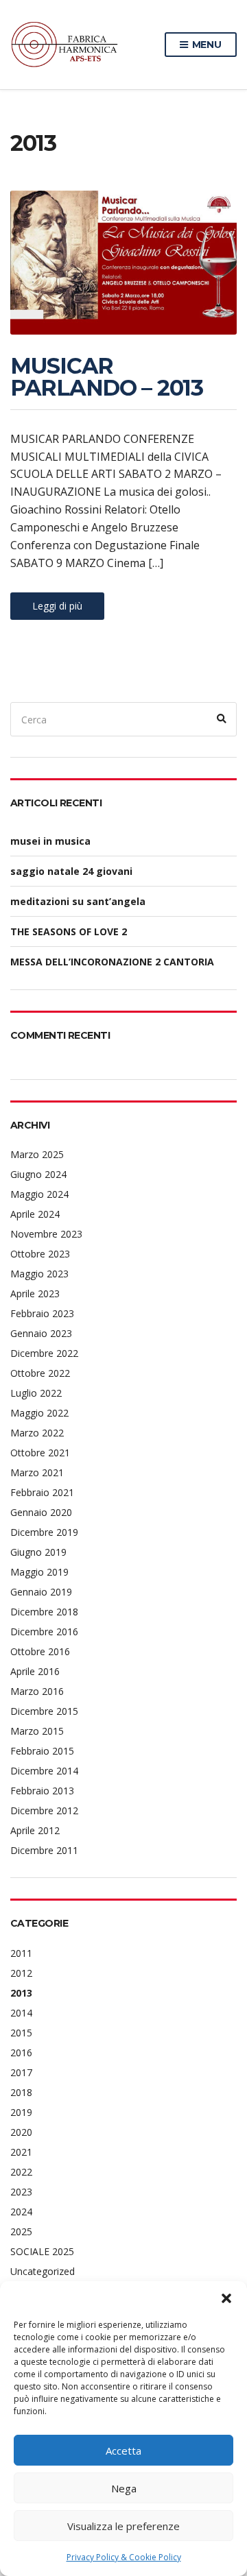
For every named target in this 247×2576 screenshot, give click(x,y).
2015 (21, 2033)
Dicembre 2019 (44, 1532)
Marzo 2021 (37, 1472)
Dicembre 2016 (44, 1632)
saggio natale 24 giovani (71, 871)
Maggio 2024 (39, 1194)
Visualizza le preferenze (123, 2526)
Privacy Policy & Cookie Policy (124, 2557)
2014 (21, 2013)
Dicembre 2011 (44, 1850)
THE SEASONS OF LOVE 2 (69, 931)
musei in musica (50, 841)
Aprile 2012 (35, 1830)
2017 (21, 2072)
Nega (124, 2488)
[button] (226, 2298)
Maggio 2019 (39, 1572)
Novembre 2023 (46, 1234)
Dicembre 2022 (44, 1353)
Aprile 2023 (35, 1293)
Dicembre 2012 (44, 1810)
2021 (21, 2152)
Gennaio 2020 (41, 1512)
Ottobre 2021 (40, 1453)
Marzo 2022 (37, 1433)
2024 (21, 2212)
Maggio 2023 (39, 1274)
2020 (21, 2132)
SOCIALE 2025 (42, 2251)
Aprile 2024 (35, 1214)
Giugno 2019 (38, 1552)
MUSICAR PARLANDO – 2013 (107, 377)
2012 (21, 1973)
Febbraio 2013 (42, 1791)
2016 (21, 2053)
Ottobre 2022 (40, 1373)
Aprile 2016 (35, 1671)
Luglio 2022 (36, 1393)
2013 (21, 1993)
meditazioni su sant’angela (78, 901)
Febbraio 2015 (42, 1751)
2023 (21, 2192)
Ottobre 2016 (40, 1651)
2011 (21, 1953)
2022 (21, 2172)
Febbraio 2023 (42, 1313)
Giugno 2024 (38, 1174)
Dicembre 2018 (44, 1612)
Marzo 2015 (37, 1731)
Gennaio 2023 (41, 1333)
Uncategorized (43, 2271)
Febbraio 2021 (42, 1492)
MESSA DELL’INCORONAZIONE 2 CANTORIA (112, 962)
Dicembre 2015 (44, 1711)
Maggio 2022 (39, 1413)
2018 (21, 2092)
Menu (205, 45)
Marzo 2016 (37, 1691)
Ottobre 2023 (40, 1254)
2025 (21, 2231)
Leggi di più (57, 606)
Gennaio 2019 (41, 1592)
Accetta (123, 2451)
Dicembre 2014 (44, 1771)
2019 (21, 2112)
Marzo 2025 (37, 1154)
